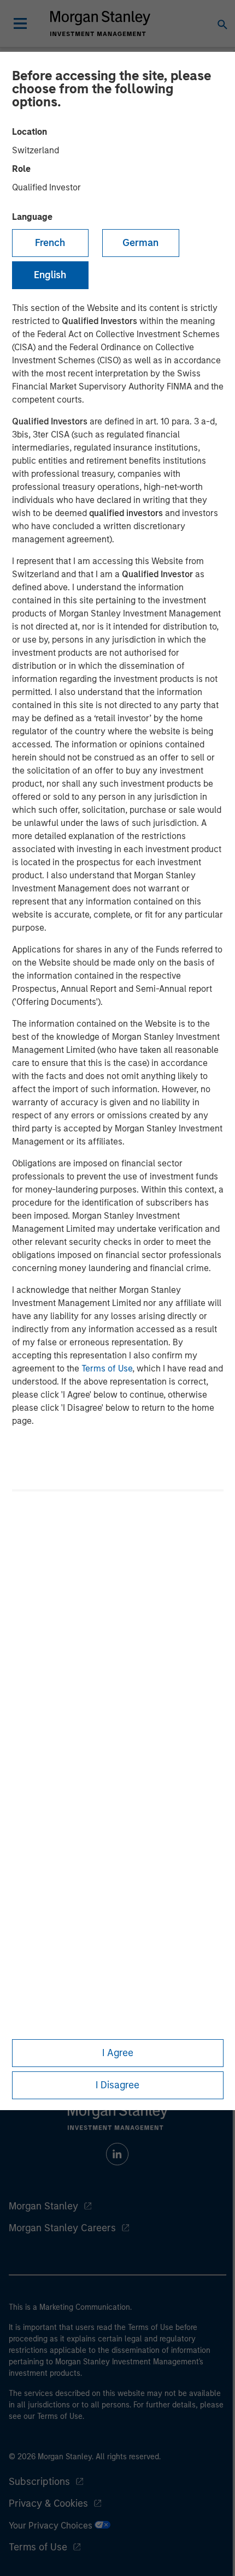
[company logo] (100, 23)
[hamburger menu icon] (20, 23)
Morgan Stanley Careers (62, 2228)
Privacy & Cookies (48, 2503)
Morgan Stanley (43, 2206)
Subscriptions (39, 2482)
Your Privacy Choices (52, 2526)
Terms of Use (107, 1368)
